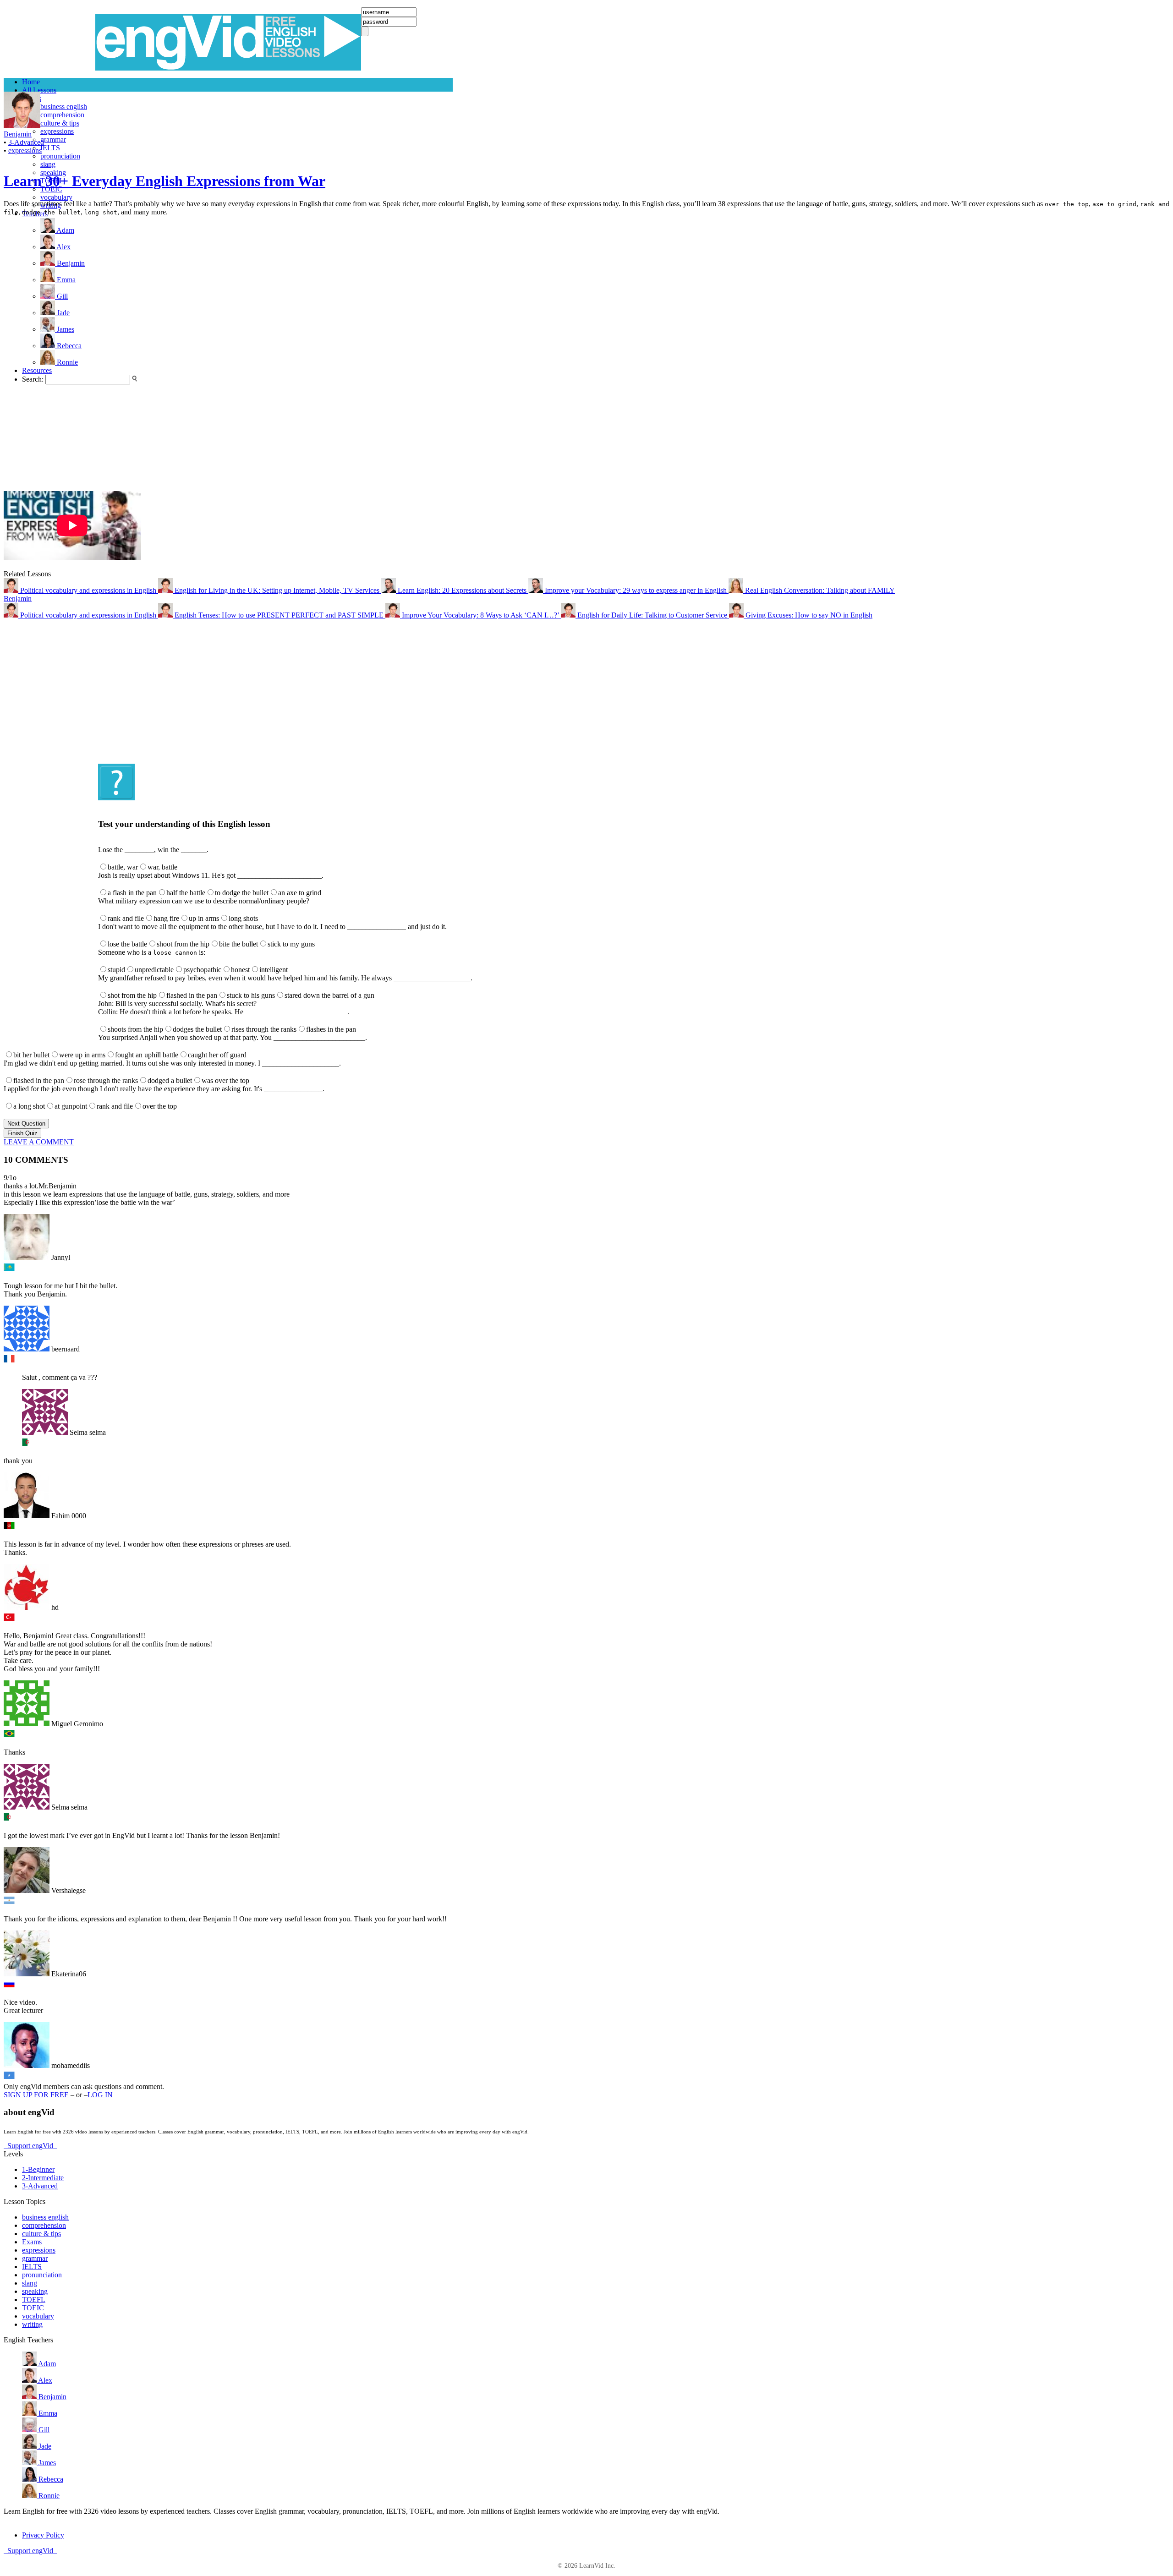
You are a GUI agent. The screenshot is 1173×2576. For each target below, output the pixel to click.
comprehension (62, 115)
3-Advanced (26, 142)
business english (64, 107)
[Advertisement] (40, 354)
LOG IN (100, 2095)
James (46, 2463)
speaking (35, 2291)
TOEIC (33, 2308)
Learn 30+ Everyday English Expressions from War (164, 181)
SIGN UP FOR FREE (36, 2095)
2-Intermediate (43, 2178)
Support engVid (30, 2146)
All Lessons (39, 90)
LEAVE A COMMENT (39, 1142)
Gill (43, 2430)
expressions (57, 131)
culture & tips (60, 123)
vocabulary (56, 197)
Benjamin (18, 134)
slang (48, 164)
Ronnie (48, 2496)
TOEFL (34, 2300)
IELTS (50, 148)
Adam (46, 2364)
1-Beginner (38, 2169)
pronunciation (60, 156)
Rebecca (50, 2479)
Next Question (26, 1124)
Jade (44, 2446)
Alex (44, 2380)
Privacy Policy (43, 2535)
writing (32, 2324)
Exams (32, 2242)
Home (31, 82)
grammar (53, 139)
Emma (47, 2413)
